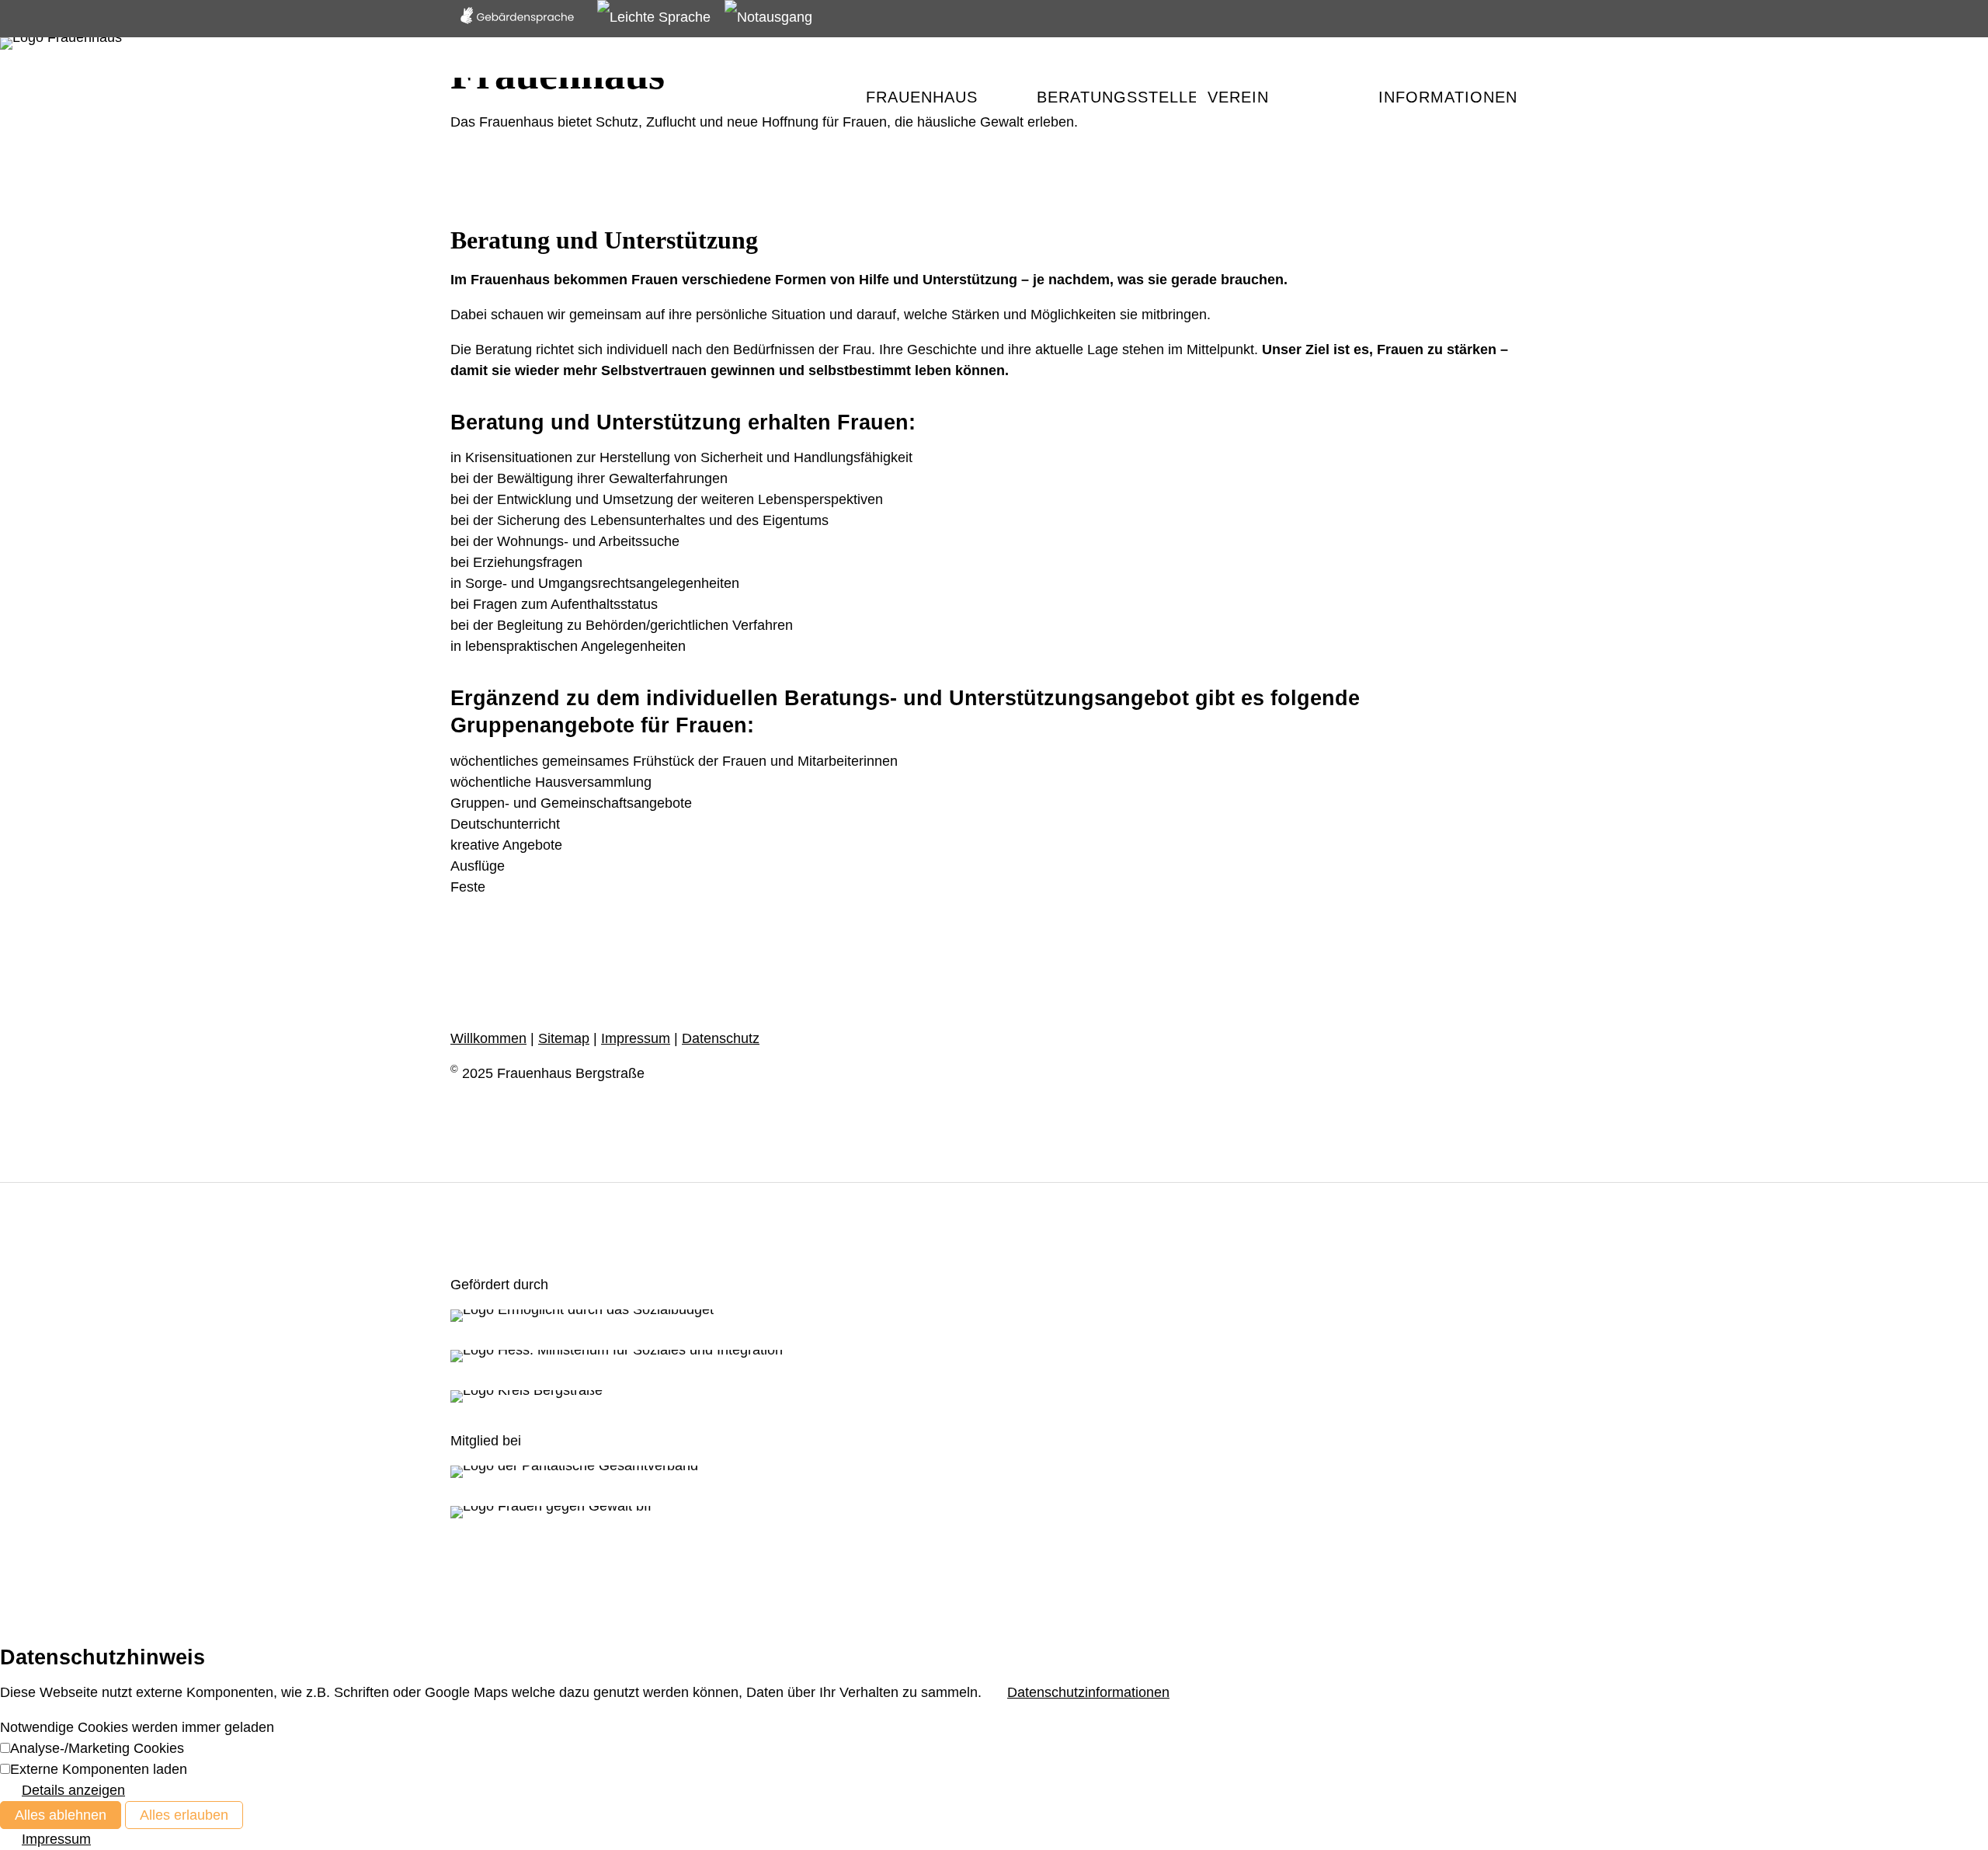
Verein (1238, 97)
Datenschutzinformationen (1088, 1692)
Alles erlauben (184, 1815)
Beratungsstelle (1116, 97)
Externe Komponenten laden (99, 1769)
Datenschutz (721, 1038)
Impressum (636, 1038)
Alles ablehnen (61, 1815)
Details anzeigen (73, 1790)
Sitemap (564, 1038)
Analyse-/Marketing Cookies (97, 1748)
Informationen (1448, 97)
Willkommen (488, 1038)
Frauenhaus (922, 97)
